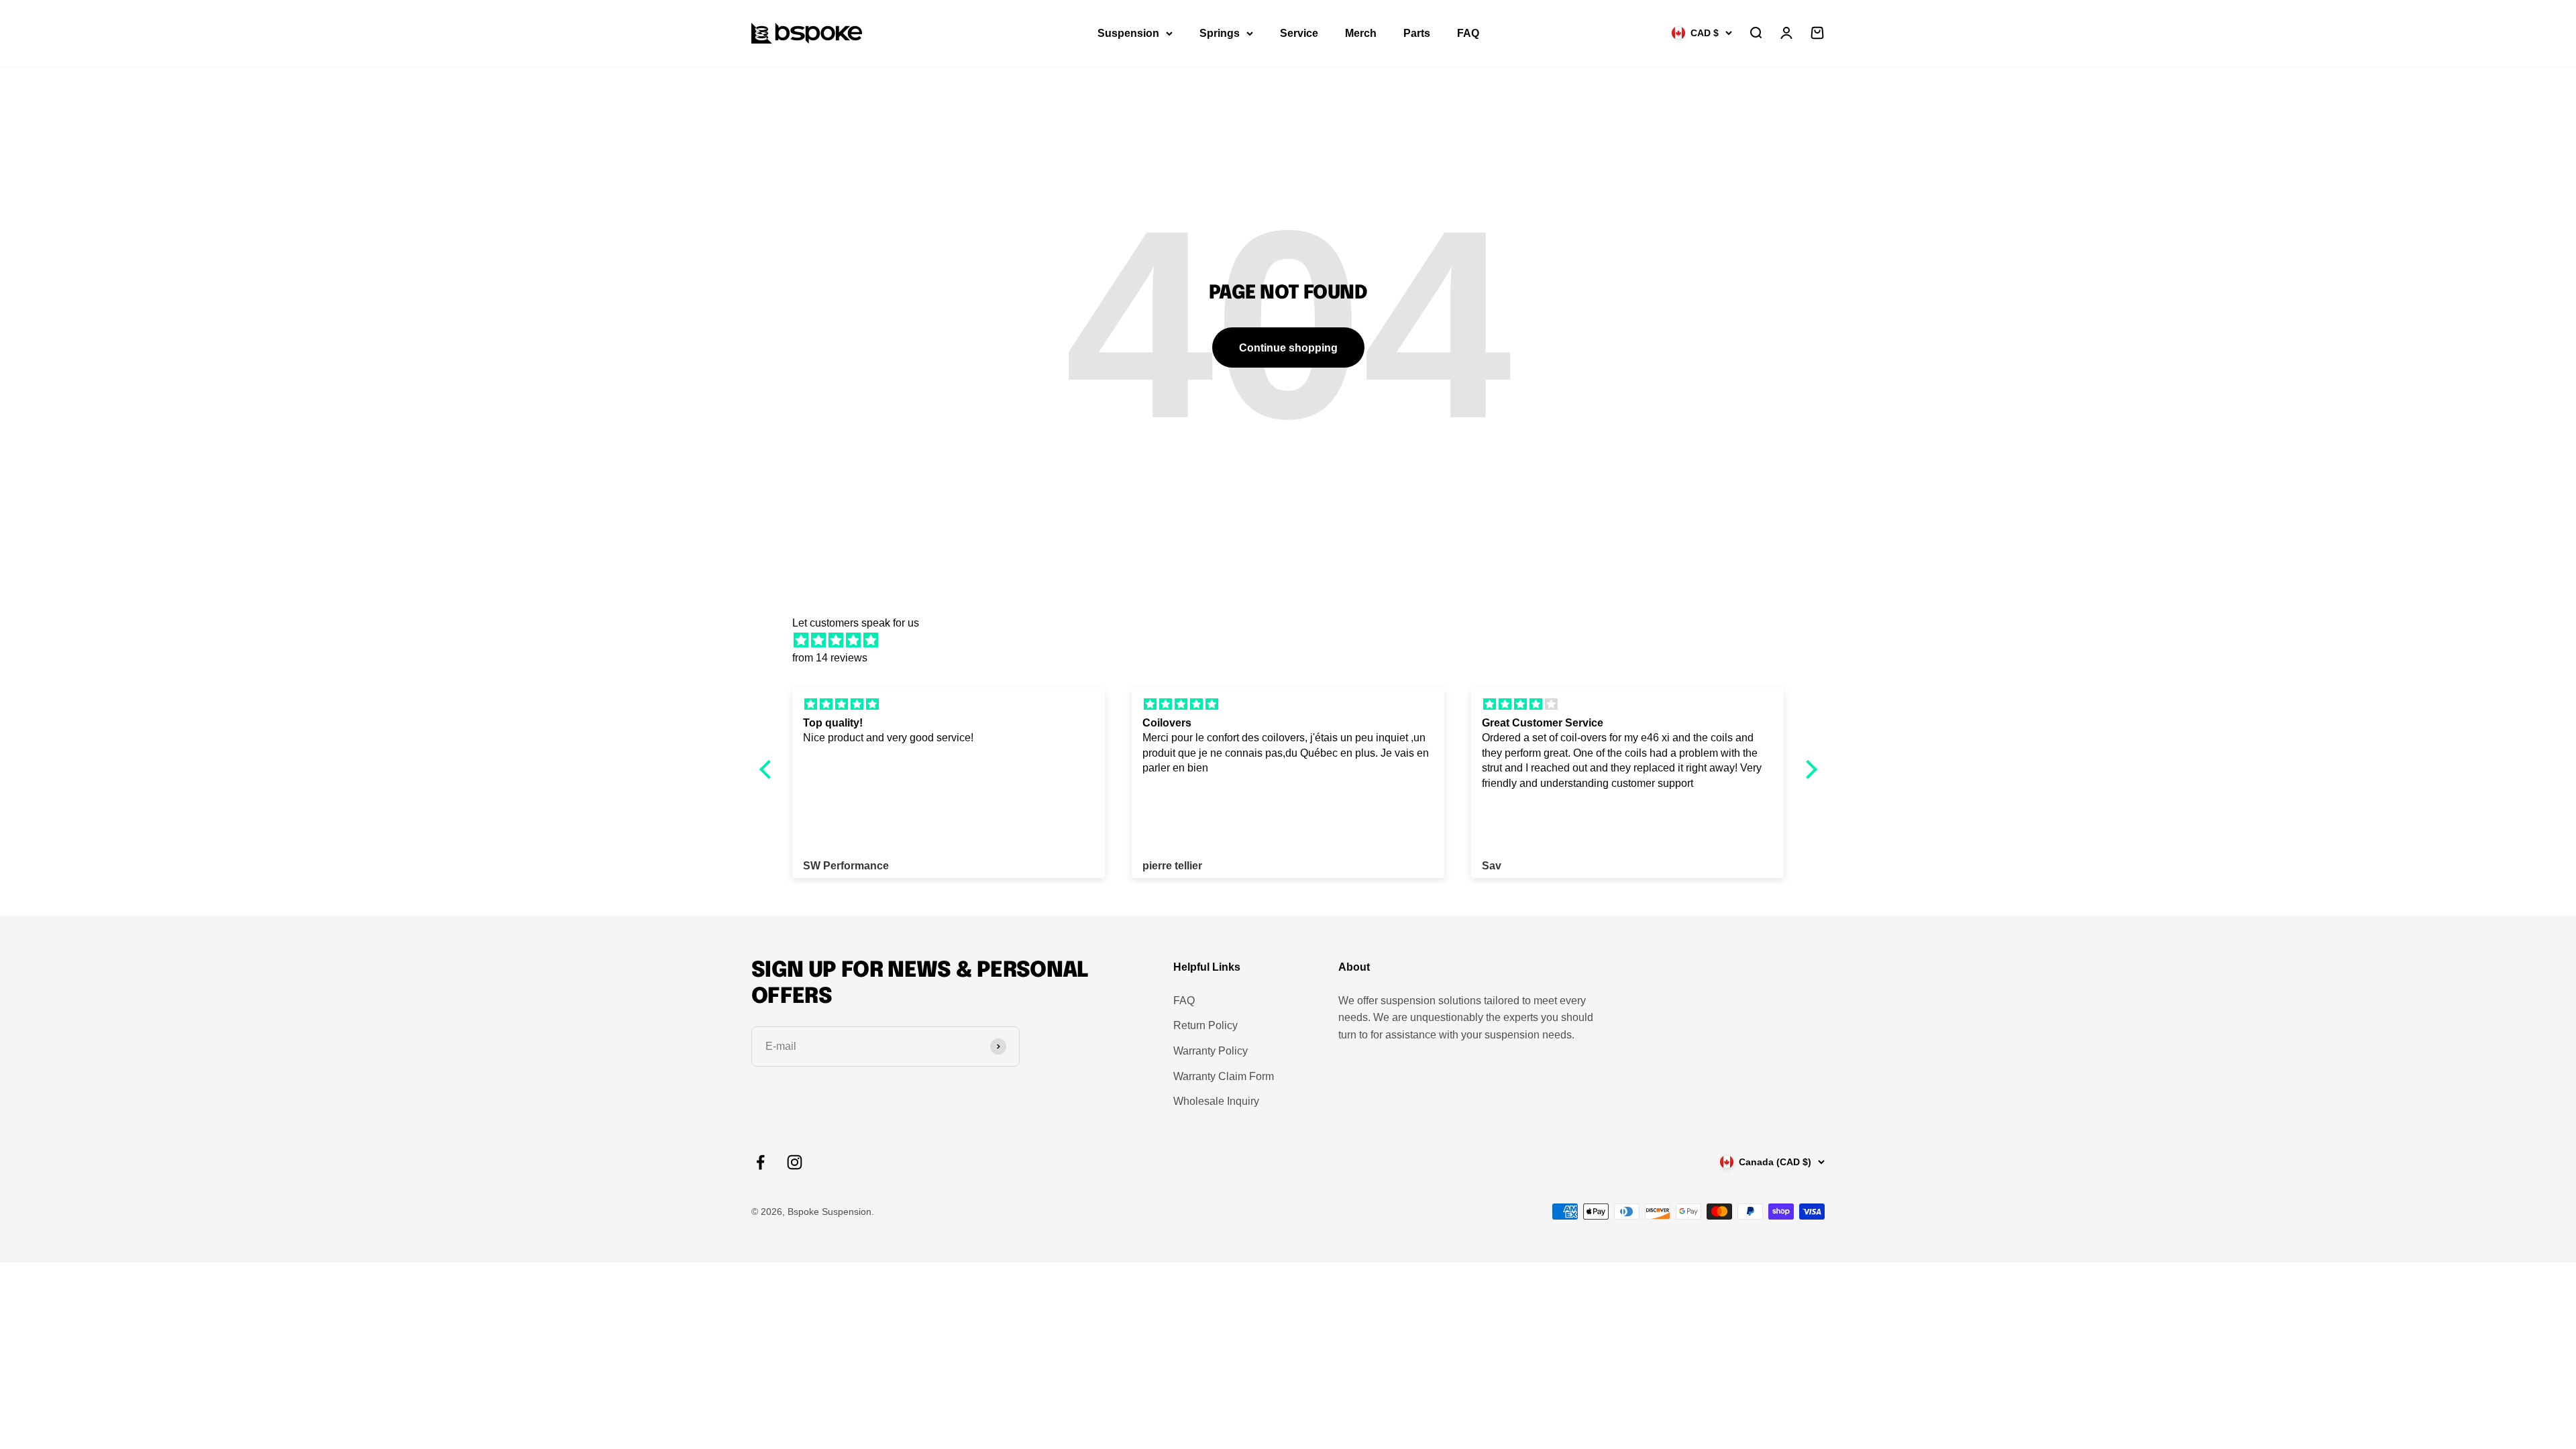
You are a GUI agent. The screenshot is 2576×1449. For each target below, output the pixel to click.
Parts (1417, 33)
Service (1299, 33)
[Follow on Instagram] (795, 1162)
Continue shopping (1288, 348)
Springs (1220, 33)
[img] (1295, 641)
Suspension (1128, 33)
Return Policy (1205, 1025)
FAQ (1468, 33)
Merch (1361, 33)
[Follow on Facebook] (760, 1162)
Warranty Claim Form (1224, 1076)
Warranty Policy (1211, 1051)
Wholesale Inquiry (1216, 1101)
